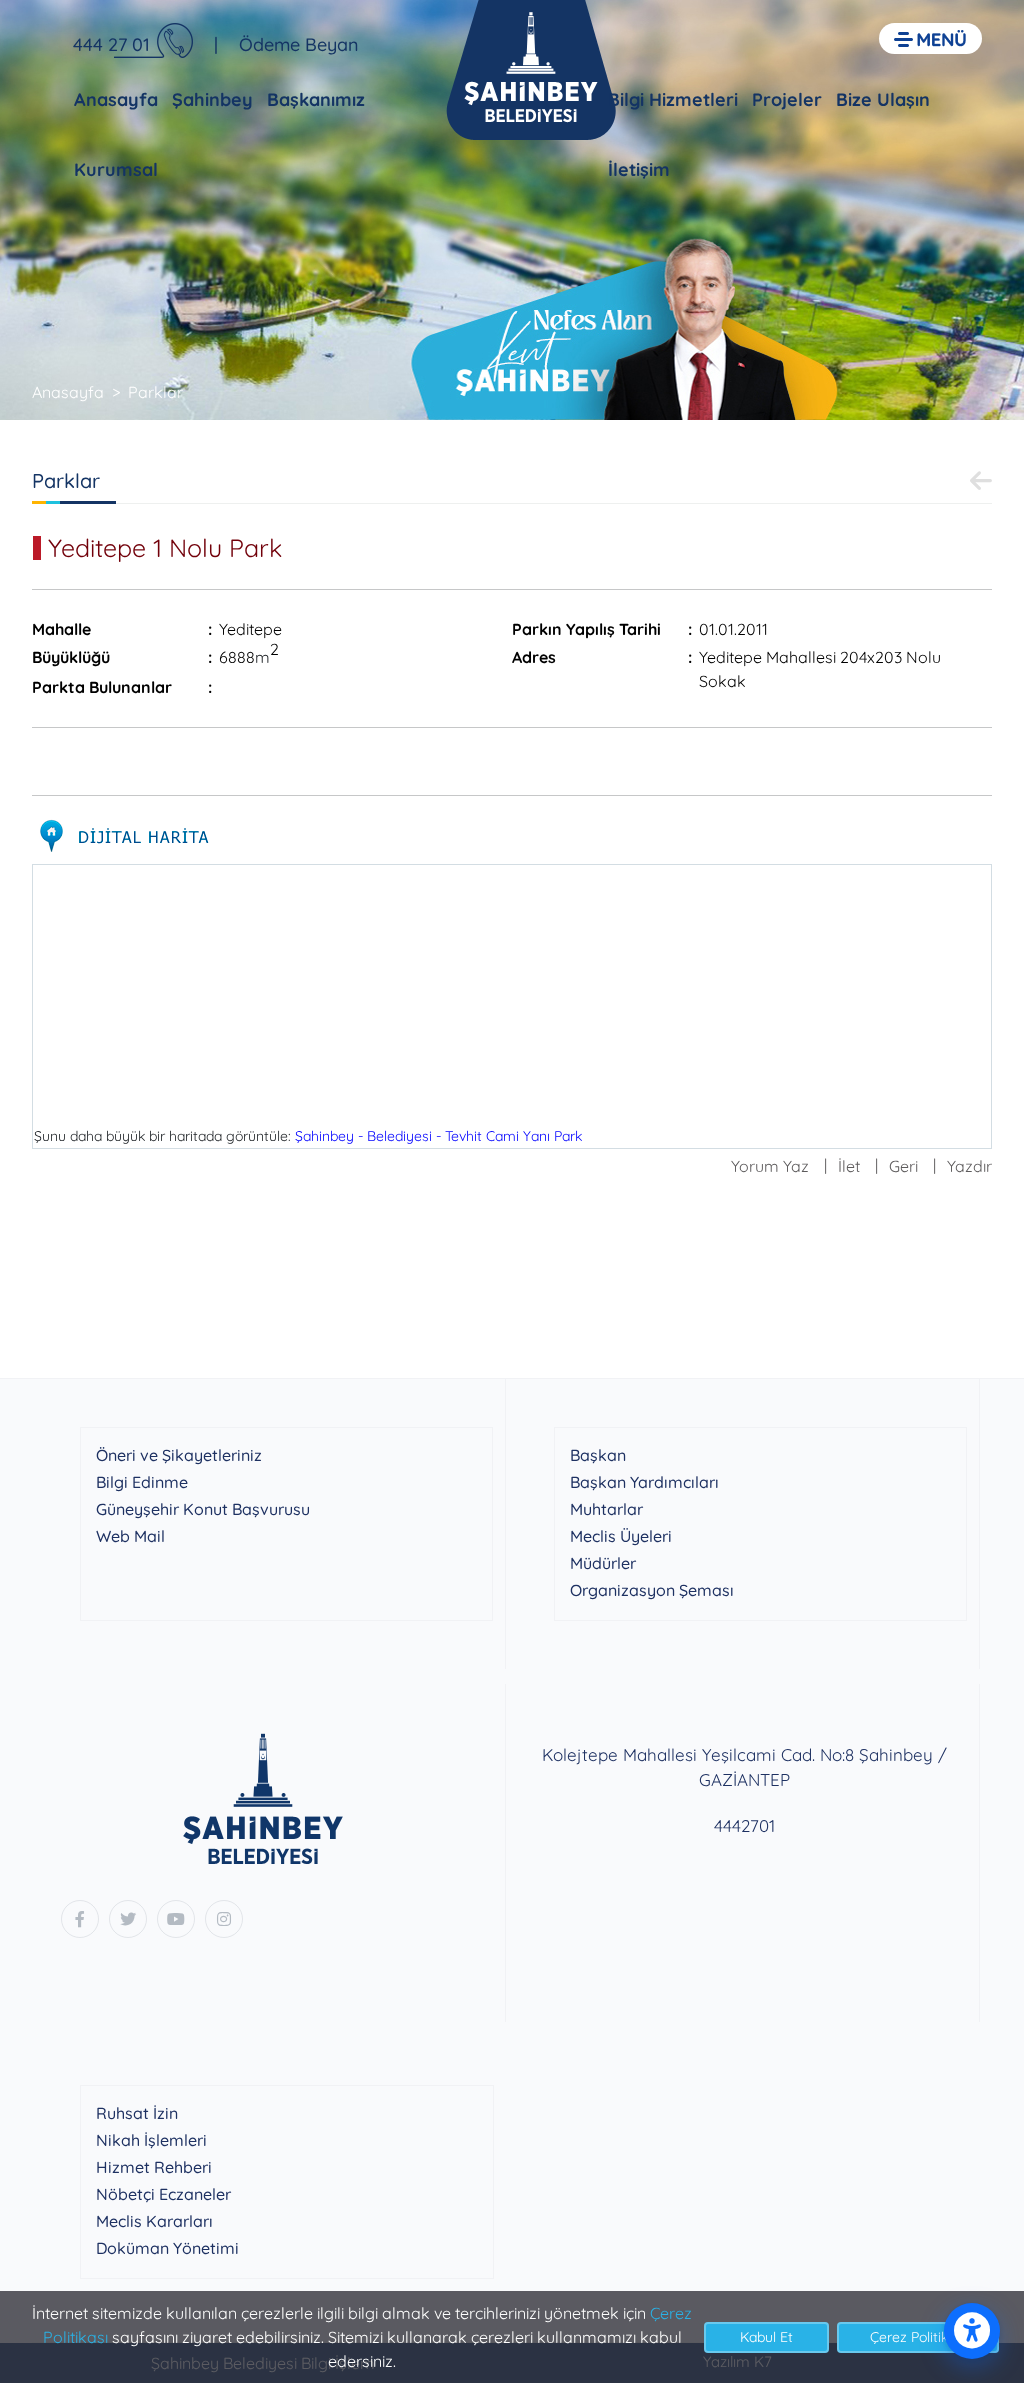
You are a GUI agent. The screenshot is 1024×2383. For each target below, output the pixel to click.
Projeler (787, 99)
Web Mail (130, 1536)
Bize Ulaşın (883, 99)
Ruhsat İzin (137, 2113)
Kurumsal (116, 169)
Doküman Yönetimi (167, 2248)
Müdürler (603, 1563)
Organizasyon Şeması (652, 1590)
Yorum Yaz (770, 1166)
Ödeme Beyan (299, 44)
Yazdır (969, 1166)
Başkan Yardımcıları (644, 1482)
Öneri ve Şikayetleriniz (179, 1455)
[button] (930, 38)
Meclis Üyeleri (621, 1536)
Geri (903, 1166)
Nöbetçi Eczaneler (163, 2194)
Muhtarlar (606, 1509)
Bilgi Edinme (142, 1482)
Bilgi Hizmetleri (673, 99)
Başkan (598, 1455)
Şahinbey (212, 99)
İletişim (639, 169)
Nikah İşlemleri (151, 2140)
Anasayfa (116, 99)
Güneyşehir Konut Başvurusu (203, 1509)
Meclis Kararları (154, 2221)
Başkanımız (316, 99)
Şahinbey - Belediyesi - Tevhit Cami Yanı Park (438, 1136)
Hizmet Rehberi (154, 2167)
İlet (849, 1166)
